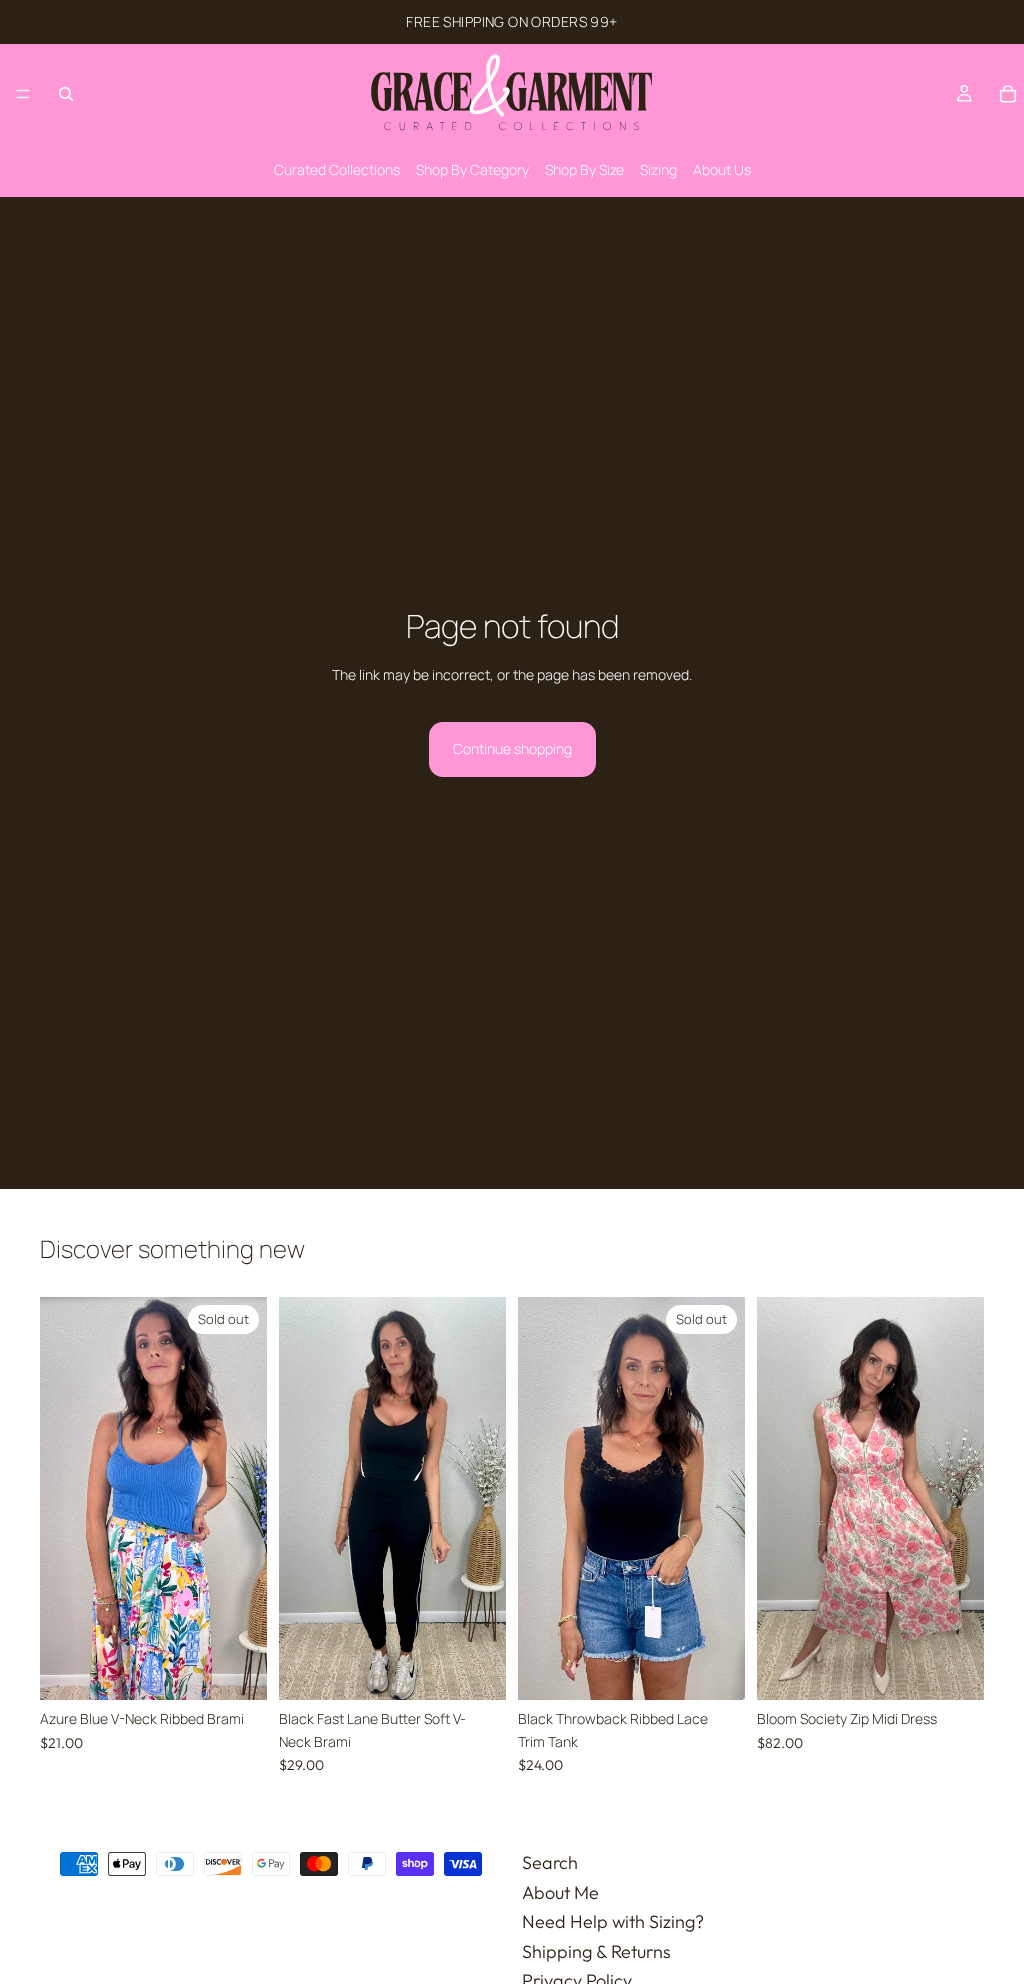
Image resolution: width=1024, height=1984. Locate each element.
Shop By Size (584, 169)
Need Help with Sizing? (613, 1921)
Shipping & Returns (596, 1951)
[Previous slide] (62, 1499)
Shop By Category (472, 169)
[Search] (66, 94)
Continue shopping (512, 748)
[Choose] (475, 1670)
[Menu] (23, 94)
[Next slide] (245, 1499)
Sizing (658, 169)
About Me (560, 1892)
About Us (722, 169)
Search (550, 1862)
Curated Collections (337, 169)
